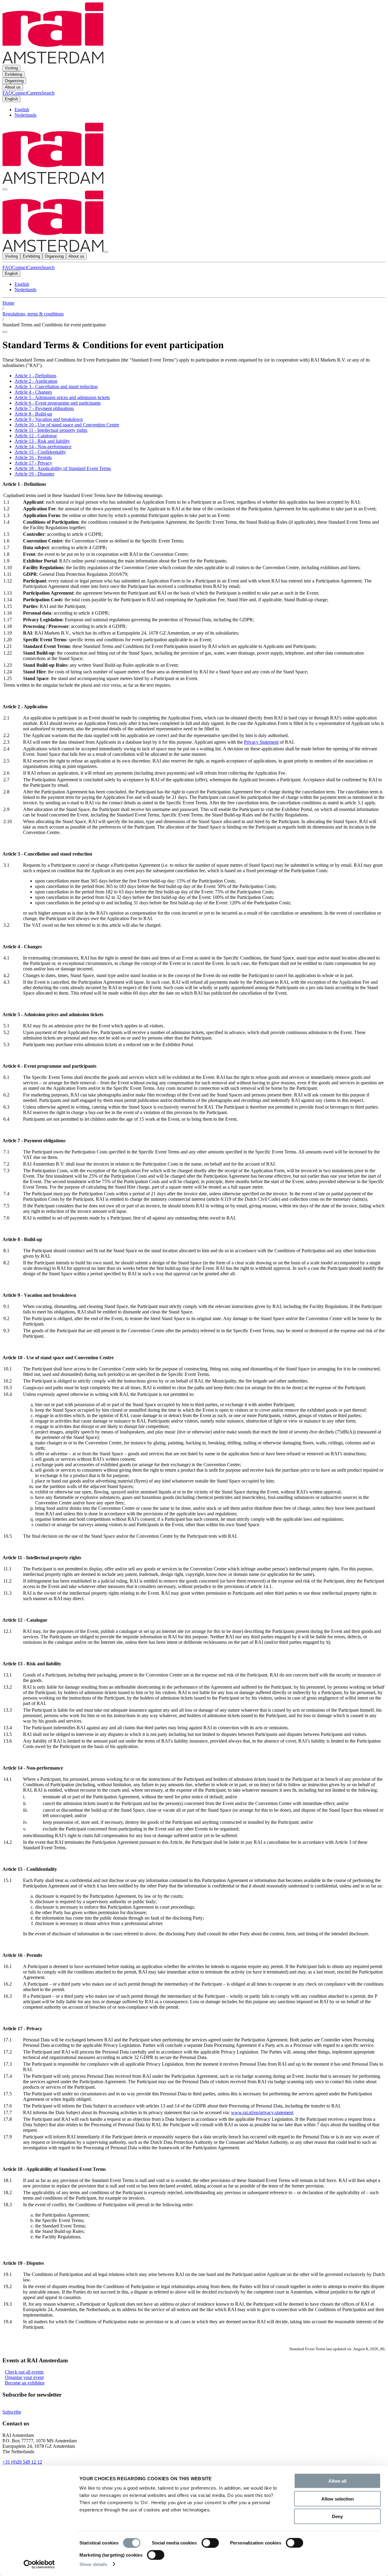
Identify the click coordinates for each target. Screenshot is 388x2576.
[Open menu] (5, 189)
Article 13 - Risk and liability (42, 441)
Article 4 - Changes (33, 392)
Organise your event (24, 2377)
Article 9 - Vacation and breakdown (49, 419)
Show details (93, 2564)
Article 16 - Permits (33, 457)
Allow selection (338, 2499)
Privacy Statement (261, 742)
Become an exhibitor (25, 2383)
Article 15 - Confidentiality (40, 452)
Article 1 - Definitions (35, 376)
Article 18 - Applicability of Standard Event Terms (63, 468)
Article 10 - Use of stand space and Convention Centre (67, 425)
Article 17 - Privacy (33, 463)
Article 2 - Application (36, 381)
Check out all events (24, 2372)
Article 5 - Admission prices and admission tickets (62, 397)
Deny (337, 2516)
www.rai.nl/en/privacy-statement (262, 2112)
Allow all (337, 2481)
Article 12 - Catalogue (36, 436)
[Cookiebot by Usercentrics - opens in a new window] (39, 2564)
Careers (34, 267)
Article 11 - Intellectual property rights (51, 430)
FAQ (7, 267)
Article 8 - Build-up (33, 414)
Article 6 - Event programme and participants (58, 403)
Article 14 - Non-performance (43, 447)
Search (48, 267)
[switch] (210, 2543)
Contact (20, 267)
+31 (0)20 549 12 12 (22, 2462)
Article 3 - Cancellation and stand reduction (56, 387)
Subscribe (12, 2412)
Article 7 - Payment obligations (44, 408)
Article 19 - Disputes (34, 474)
